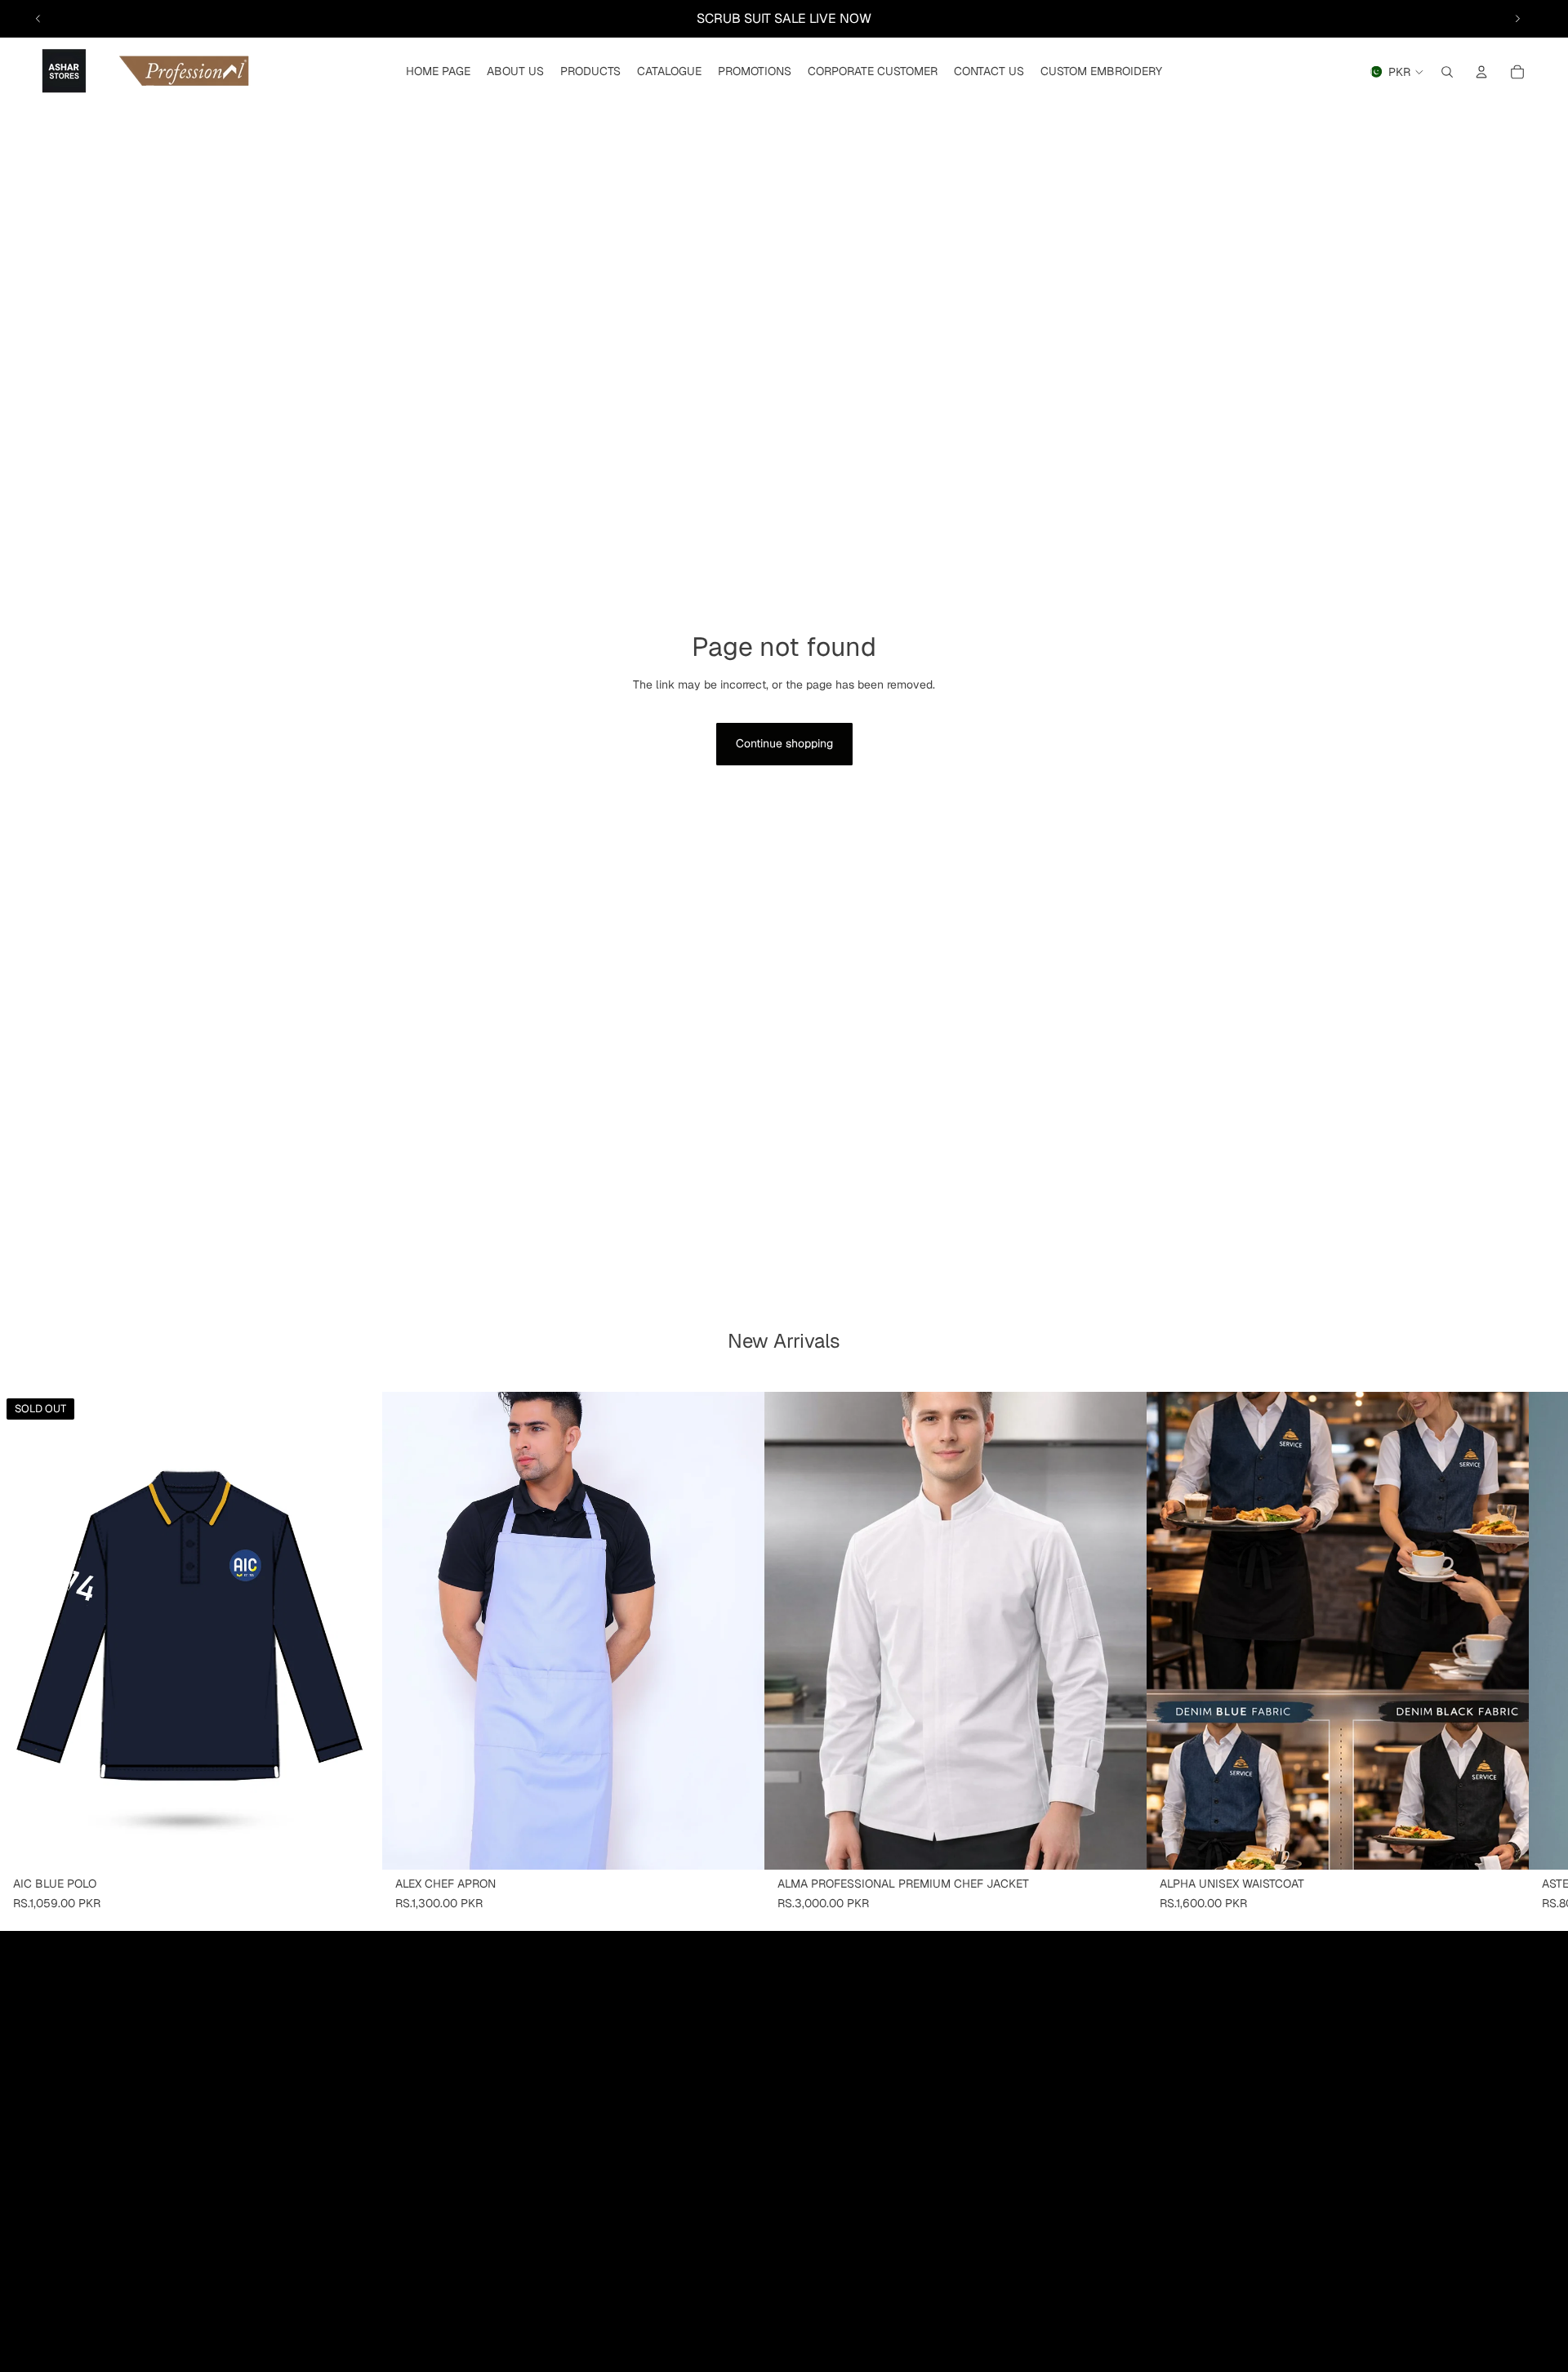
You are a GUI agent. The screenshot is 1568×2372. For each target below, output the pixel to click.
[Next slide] (1517, 19)
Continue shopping (784, 743)
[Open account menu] (1481, 72)
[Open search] (1447, 72)
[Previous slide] (38, 19)
